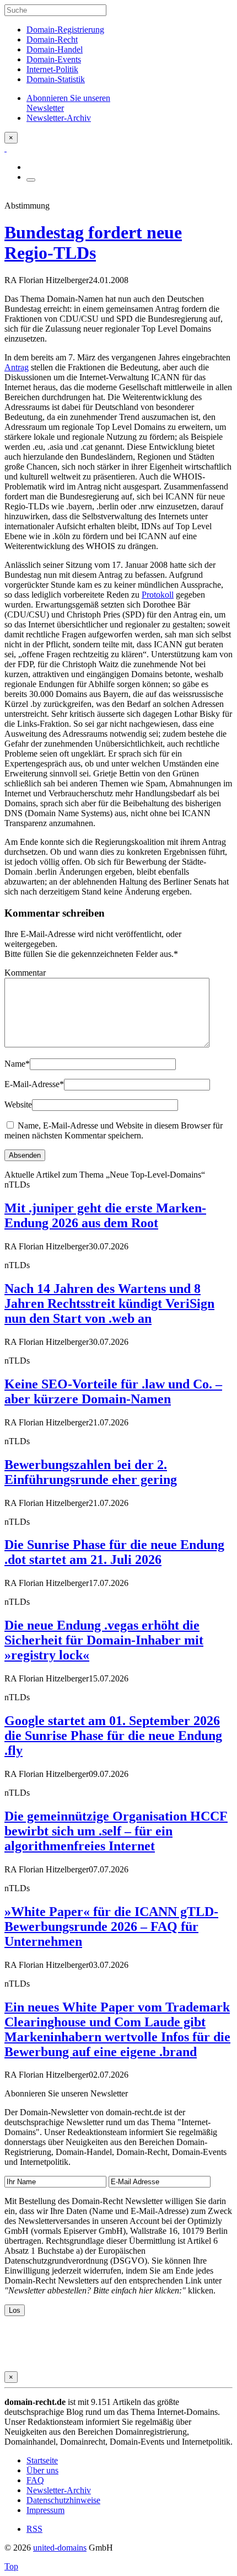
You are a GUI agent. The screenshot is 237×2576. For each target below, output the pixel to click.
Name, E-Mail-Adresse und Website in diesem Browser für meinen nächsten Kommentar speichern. (114, 1130)
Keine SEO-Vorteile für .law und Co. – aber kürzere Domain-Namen (113, 1391)
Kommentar (25, 973)
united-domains (60, 2548)
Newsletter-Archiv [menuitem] (59, 118)
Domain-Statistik (56, 79)
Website (18, 1105)
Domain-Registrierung (65, 30)
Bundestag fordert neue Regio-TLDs (93, 243)
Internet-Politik (52, 69)
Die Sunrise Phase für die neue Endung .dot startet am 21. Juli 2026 (114, 1552)
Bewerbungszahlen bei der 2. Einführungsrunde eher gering (91, 1472)
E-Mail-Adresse (34, 1084)
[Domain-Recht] (6, 148)
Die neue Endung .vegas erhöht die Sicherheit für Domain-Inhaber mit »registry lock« (104, 1640)
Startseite (42, 2460)
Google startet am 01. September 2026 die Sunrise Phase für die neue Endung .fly (113, 1736)
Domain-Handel (55, 49)
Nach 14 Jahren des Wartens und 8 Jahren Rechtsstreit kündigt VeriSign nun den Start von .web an (109, 1303)
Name (17, 1064)
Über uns (42, 2470)
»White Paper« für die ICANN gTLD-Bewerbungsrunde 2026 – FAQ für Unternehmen (111, 1926)
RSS (34, 2529)
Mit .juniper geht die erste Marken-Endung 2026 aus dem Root (105, 1215)
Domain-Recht (52, 39)
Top (11, 2566)
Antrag (17, 367)
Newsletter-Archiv (59, 2490)
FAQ (35, 2480)
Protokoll (158, 595)
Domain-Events (54, 59)
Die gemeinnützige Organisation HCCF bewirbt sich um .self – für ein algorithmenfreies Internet (116, 1831)
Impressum (45, 2510)
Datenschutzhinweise (63, 2500)
